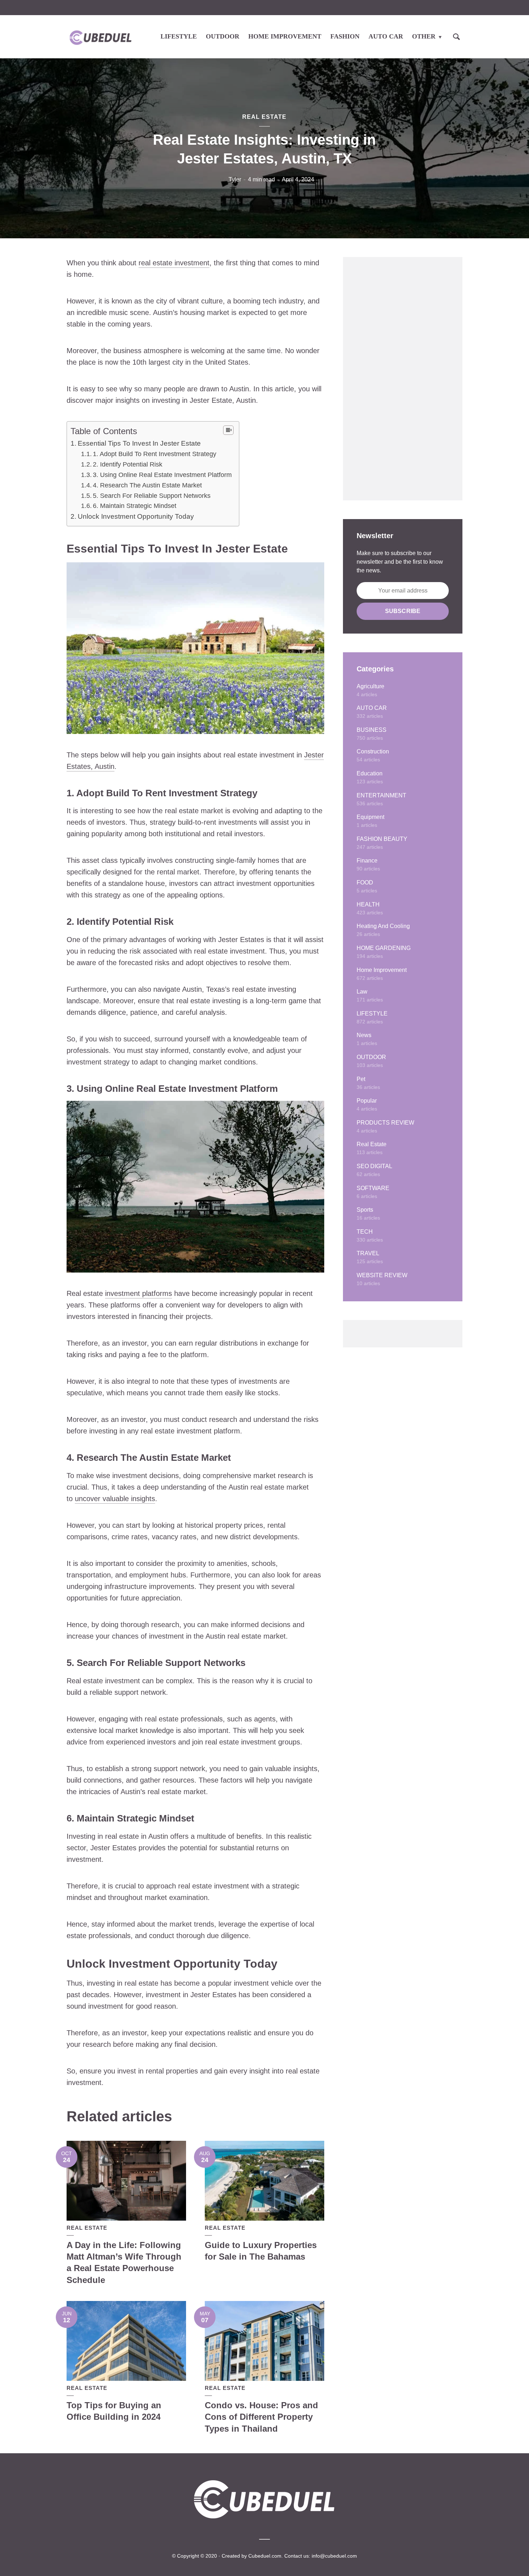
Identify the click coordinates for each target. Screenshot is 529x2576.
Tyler (235, 179)
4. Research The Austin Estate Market (147, 485)
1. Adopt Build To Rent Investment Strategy (155, 454)
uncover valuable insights (115, 1499)
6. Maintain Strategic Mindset (135, 506)
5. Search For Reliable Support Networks (153, 496)
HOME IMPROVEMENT (285, 36)
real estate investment (174, 263)
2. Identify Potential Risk (128, 464)
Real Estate (264, 117)
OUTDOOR (223, 36)
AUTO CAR (386, 36)
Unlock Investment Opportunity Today (137, 516)
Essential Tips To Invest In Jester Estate (139, 443)
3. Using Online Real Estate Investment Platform (162, 475)
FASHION (345, 36)
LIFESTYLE (179, 36)
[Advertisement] (403, 379)
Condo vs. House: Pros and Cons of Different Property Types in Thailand (261, 2417)
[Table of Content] (228, 430)
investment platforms (139, 1293)
